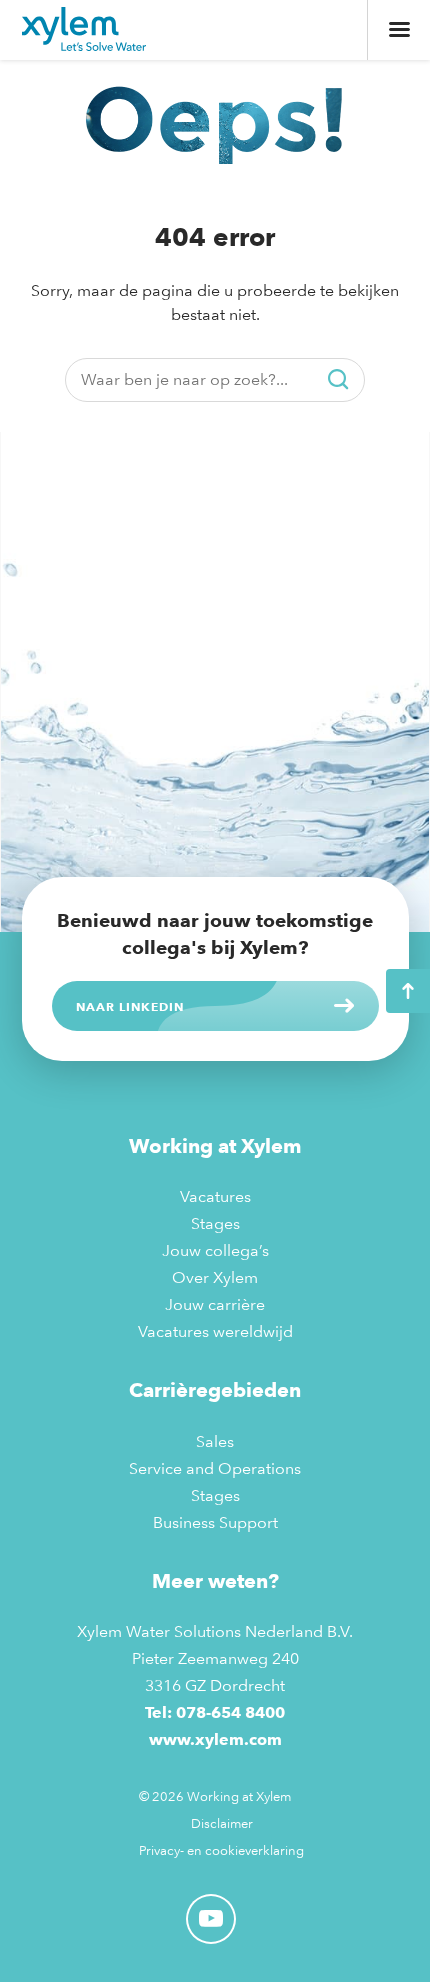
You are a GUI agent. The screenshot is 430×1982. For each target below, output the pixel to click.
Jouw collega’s (215, 1250)
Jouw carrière (215, 1304)
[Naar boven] (408, 991)
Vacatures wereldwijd (215, 1331)
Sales (215, 1441)
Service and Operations (215, 1468)
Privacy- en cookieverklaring (221, 1850)
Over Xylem (215, 1277)
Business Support (215, 1522)
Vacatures (215, 1196)
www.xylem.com (215, 1739)
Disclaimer (222, 1823)
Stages (215, 1223)
